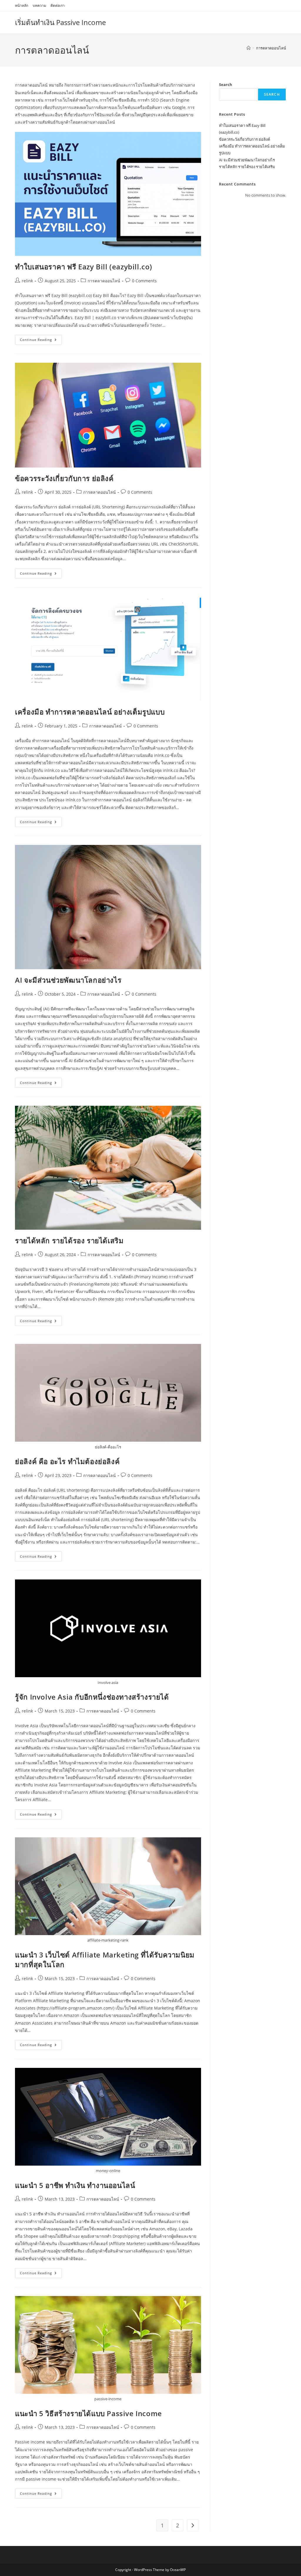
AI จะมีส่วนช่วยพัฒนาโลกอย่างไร (68, 980)
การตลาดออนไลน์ (271, 48)
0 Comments (144, 281)
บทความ (39, 5)
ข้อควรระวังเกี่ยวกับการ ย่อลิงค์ (64, 478)
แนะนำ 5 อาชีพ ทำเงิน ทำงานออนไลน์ (75, 2185)
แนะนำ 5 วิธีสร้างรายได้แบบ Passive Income (88, 2413)
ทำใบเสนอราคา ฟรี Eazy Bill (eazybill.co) (84, 267)
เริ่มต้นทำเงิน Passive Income (60, 22)
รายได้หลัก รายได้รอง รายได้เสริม (69, 1240)
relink (27, 281)
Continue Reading (41, 341)
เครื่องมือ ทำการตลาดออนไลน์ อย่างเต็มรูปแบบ (90, 712)
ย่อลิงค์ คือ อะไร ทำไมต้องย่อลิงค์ (67, 1461)
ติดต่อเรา (58, 5)
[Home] (249, 48)
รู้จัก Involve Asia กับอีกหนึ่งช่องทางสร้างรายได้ (92, 1697)
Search (226, 84)
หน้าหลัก (22, 5)
